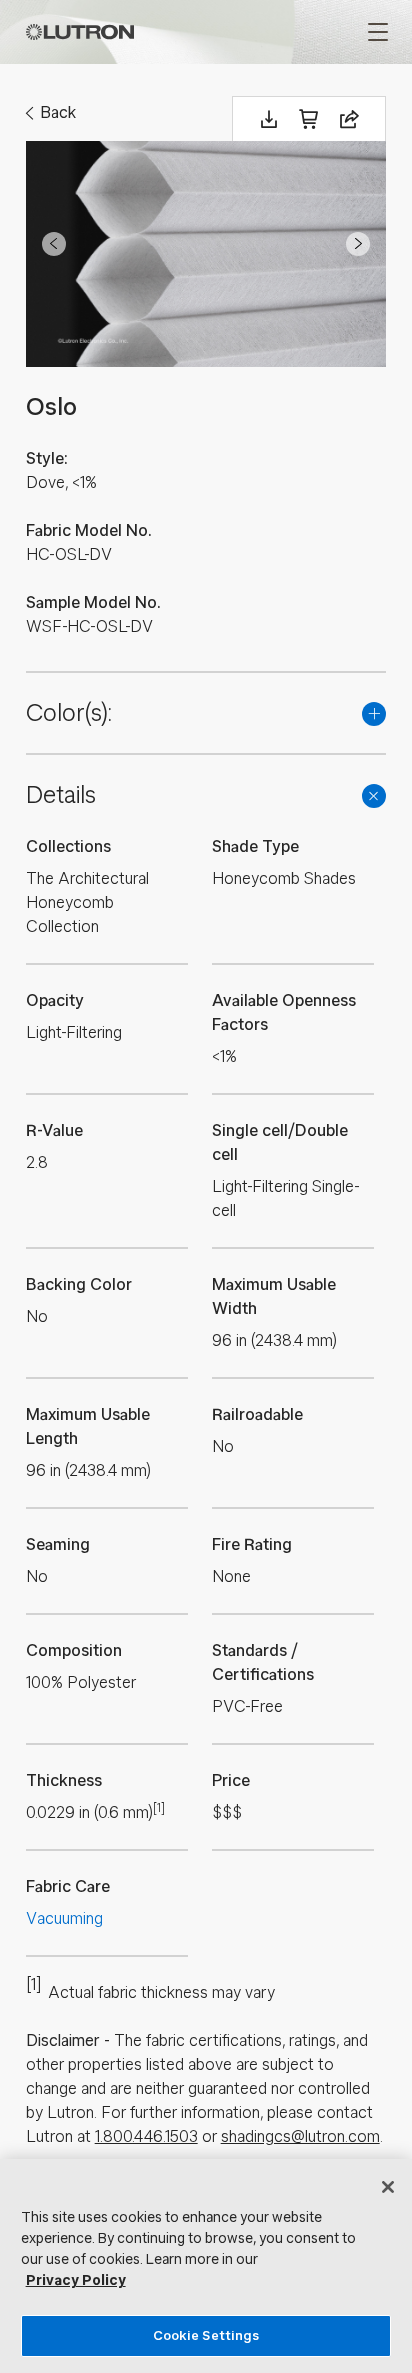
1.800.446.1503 (146, 2136)
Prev (54, 244)
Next (358, 244)
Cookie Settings (206, 2335)
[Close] (388, 2187)
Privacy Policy (76, 2280)
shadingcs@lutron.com (300, 2136)
